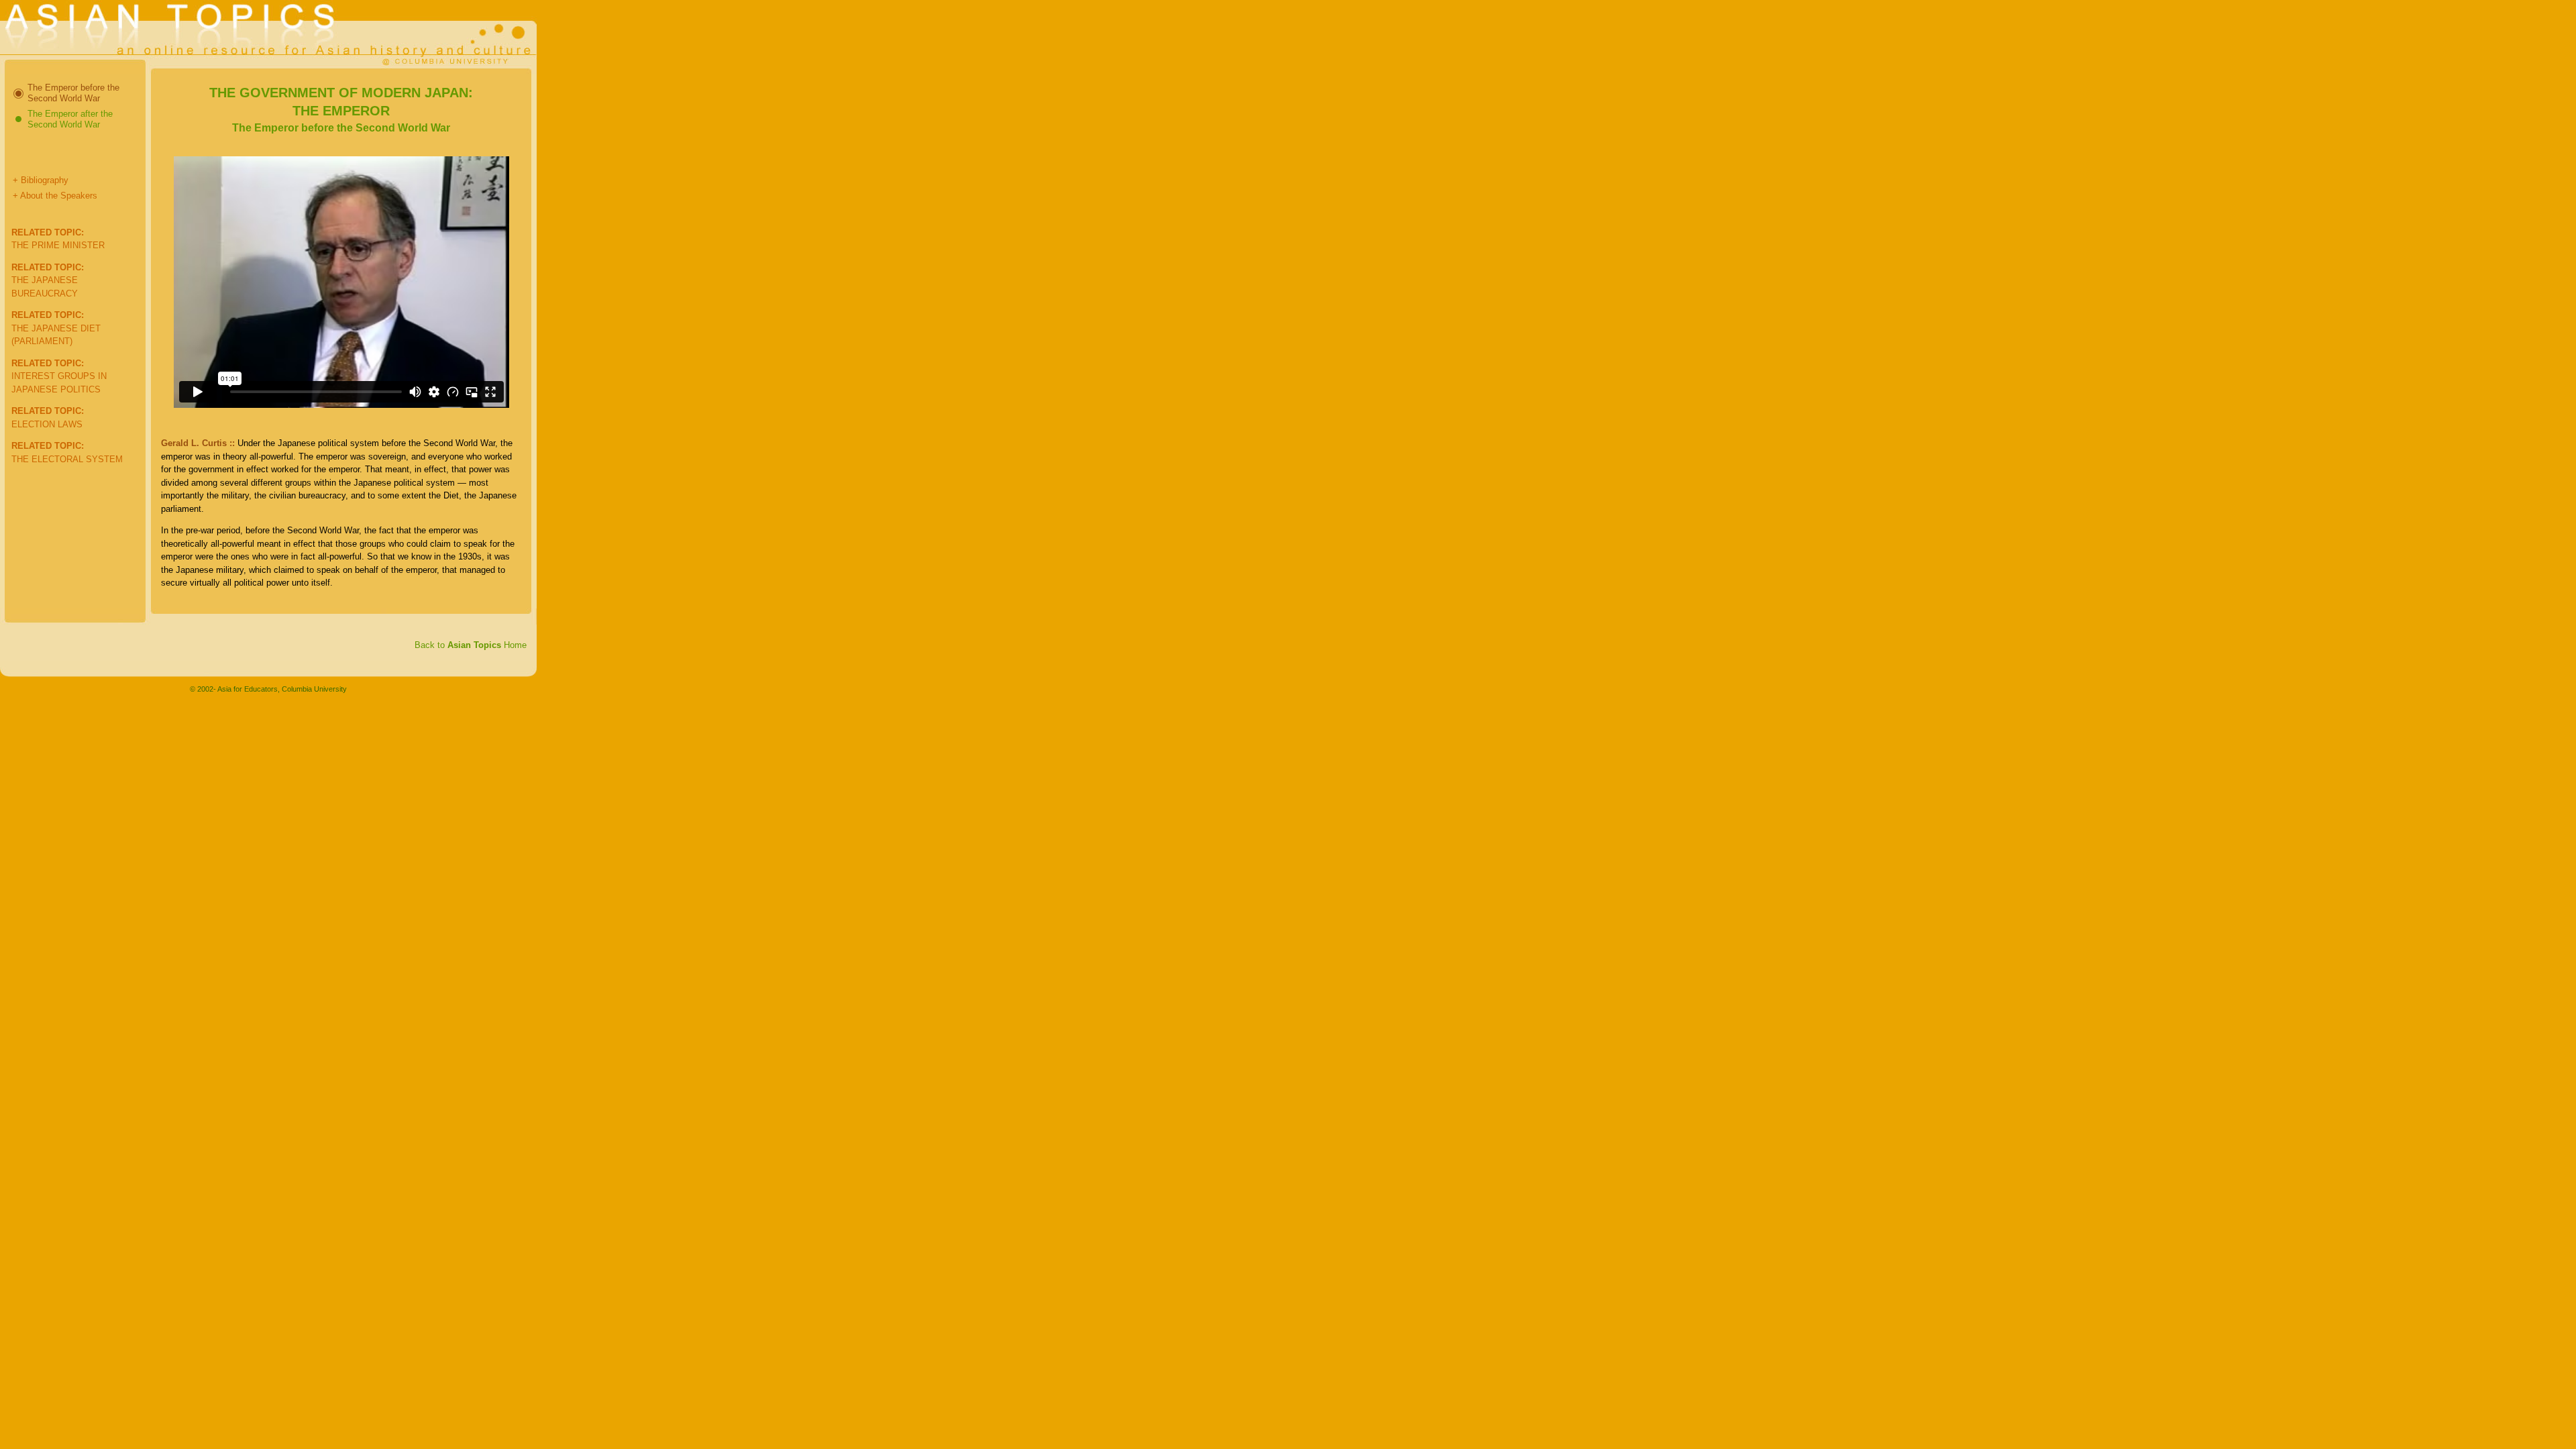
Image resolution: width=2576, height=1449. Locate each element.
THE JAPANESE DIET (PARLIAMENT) (56, 328)
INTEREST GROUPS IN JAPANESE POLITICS (59, 376)
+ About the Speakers (55, 196)
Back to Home (471, 645)
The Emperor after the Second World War (70, 119)
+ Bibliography (41, 180)
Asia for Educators (248, 689)
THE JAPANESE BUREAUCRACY (48, 280)
